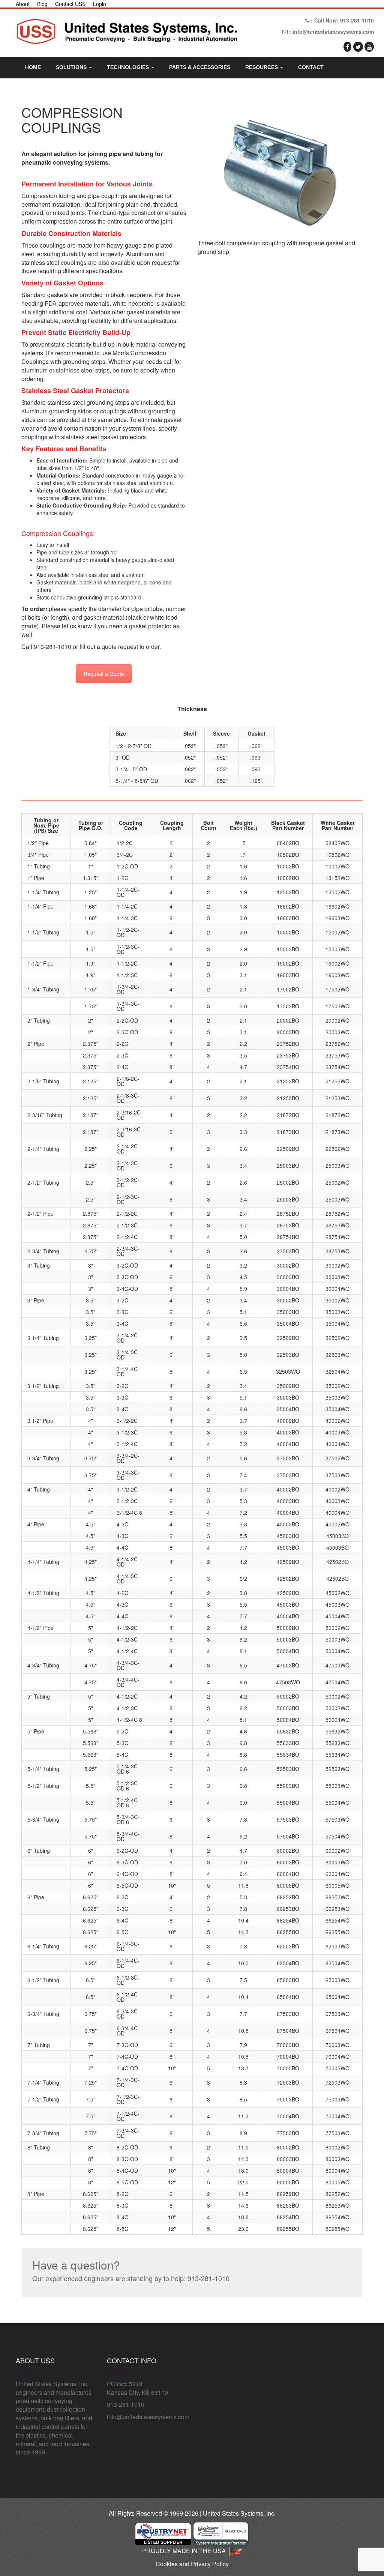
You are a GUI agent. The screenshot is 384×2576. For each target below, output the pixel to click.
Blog (42, 4)
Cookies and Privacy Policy (192, 2564)
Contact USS (70, 4)
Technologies (129, 67)
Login (100, 4)
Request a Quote (104, 674)
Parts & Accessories (200, 67)
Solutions (72, 67)
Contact (311, 67)
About (23, 4)
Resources (262, 67)
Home (33, 67)
